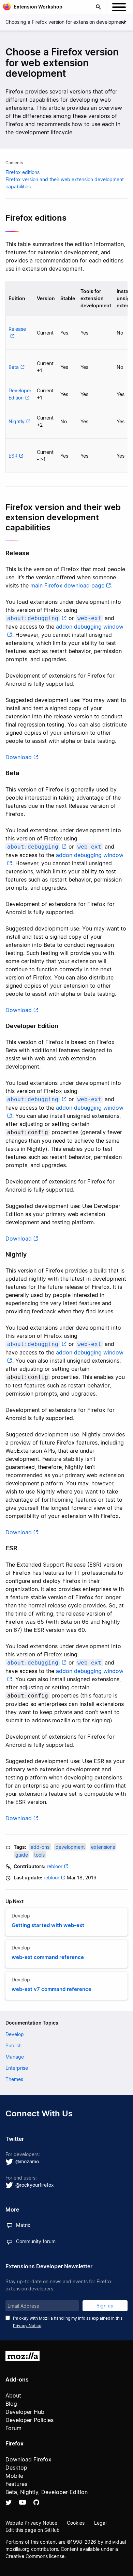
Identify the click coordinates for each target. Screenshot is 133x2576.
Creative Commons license (35, 2556)
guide (22, 1855)
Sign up (105, 2306)
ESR (13, 456)
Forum (13, 2428)
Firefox (14, 2443)
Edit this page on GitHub (33, 2530)
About (13, 2395)
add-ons (40, 1847)
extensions (103, 1847)
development (70, 1847)
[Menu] (119, 8)
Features (16, 2484)
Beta (14, 367)
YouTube (23, 2502)
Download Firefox (28, 2459)
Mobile (14, 2476)
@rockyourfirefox (35, 2185)
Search (100, 7)
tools (39, 1855)
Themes (14, 2079)
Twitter (9, 2502)
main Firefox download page (67, 585)
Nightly (17, 421)
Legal (100, 2523)
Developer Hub (25, 2412)
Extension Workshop (38, 7)
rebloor (55, 1866)
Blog (11, 2404)
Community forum (36, 2241)
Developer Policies (29, 2420)
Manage (15, 2057)
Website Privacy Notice (31, 2523)
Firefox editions (23, 172)
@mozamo (27, 2161)
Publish (13, 2045)
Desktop (16, 2468)
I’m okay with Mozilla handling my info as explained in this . (68, 2322)
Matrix (23, 2225)
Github (36, 2502)
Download (19, 757)
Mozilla (23, 2356)
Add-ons (17, 2379)
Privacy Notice (27, 2326)
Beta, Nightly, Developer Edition (47, 2492)
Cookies (76, 2523)
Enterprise (17, 2068)
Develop (15, 2034)
